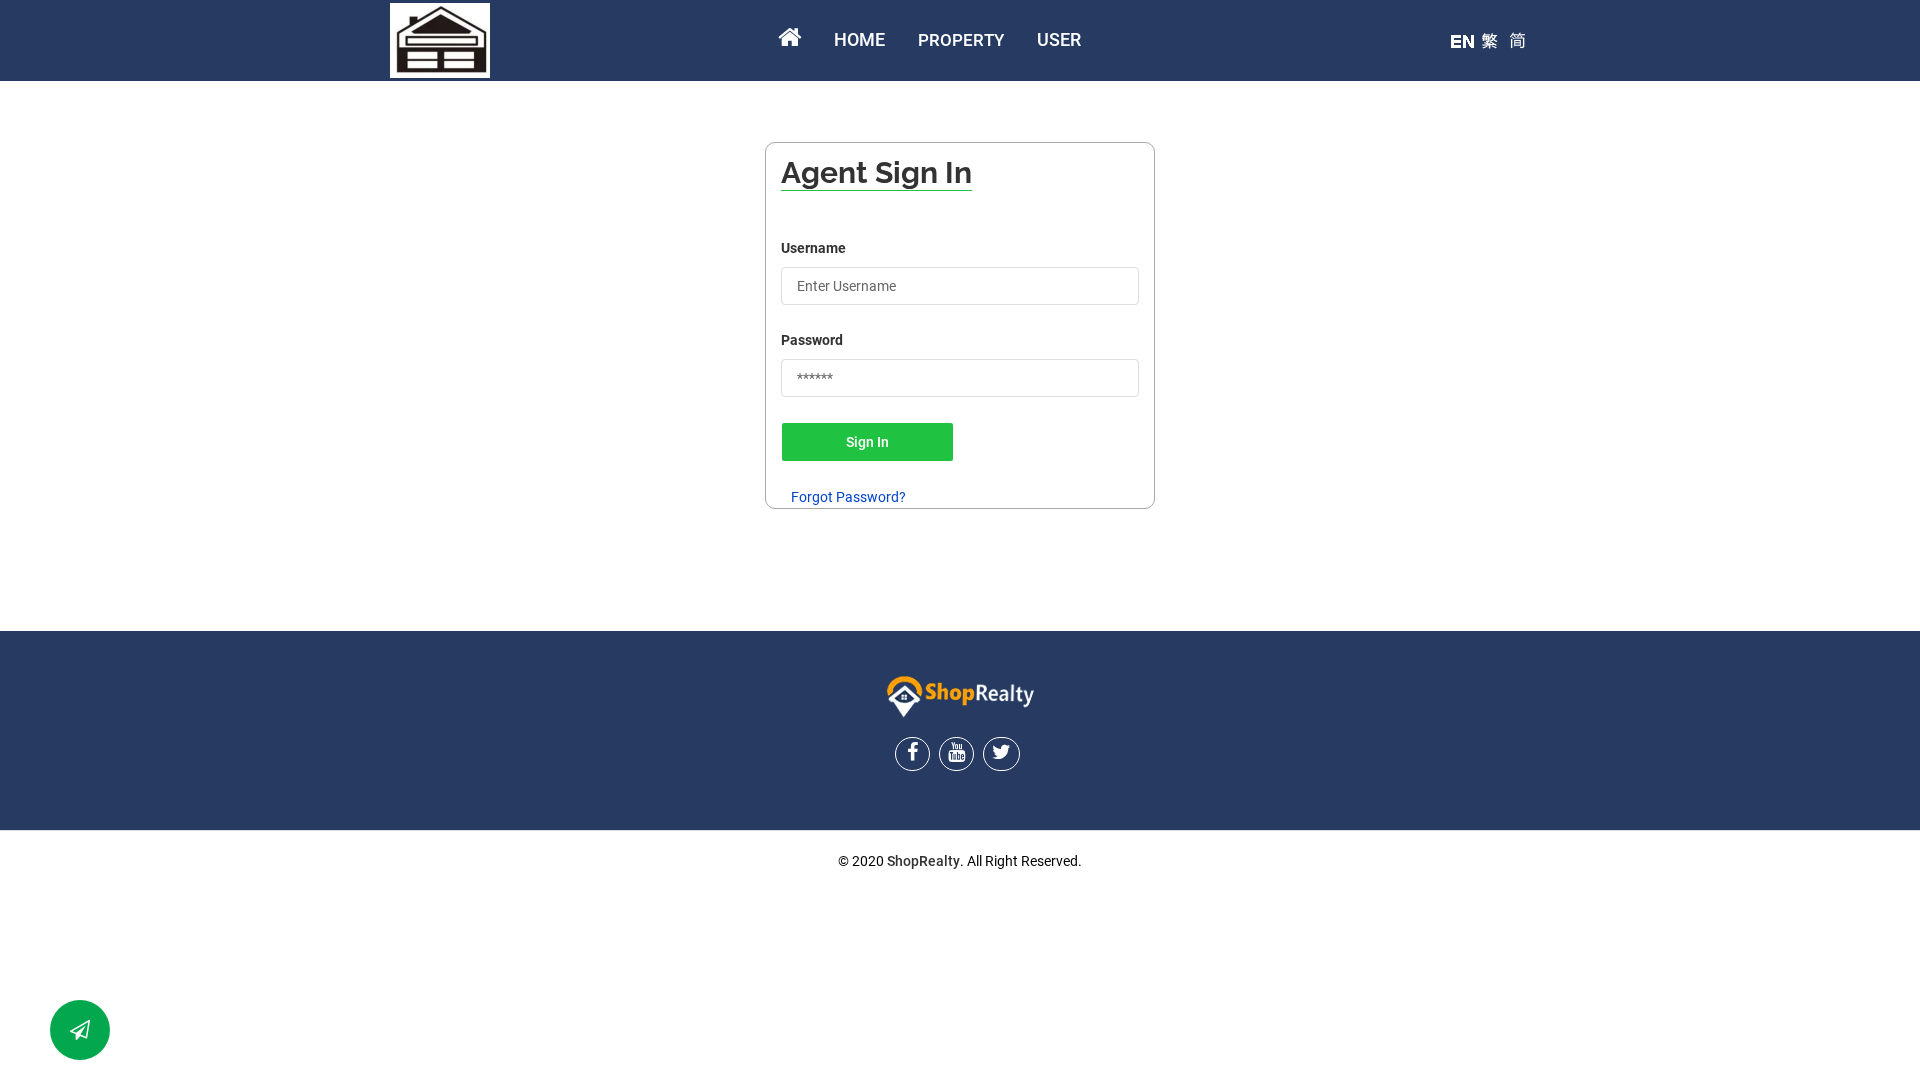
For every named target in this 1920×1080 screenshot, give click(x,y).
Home (859, 39)
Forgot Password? (848, 497)
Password (812, 340)
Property (961, 40)
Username (813, 248)
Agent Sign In (876, 172)
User (1059, 39)
